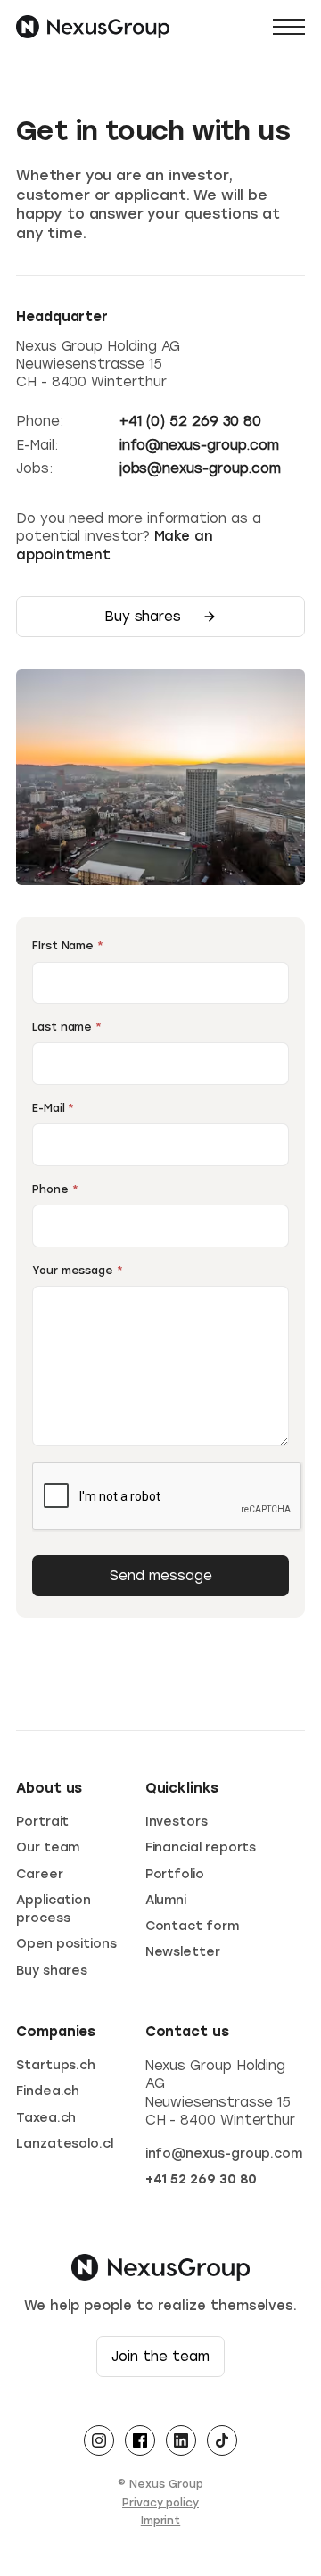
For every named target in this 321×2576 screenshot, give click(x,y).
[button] (289, 27)
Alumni (166, 1900)
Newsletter (183, 1952)
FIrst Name (68, 946)
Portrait (42, 1822)
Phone (55, 1189)
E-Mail (53, 1108)
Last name (67, 1027)
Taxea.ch (46, 2118)
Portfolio (175, 1874)
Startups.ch (56, 2065)
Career (40, 1874)
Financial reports (201, 1847)
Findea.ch (48, 2091)
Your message (78, 1271)
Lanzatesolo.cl (65, 2144)
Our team (48, 1847)
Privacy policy (160, 2503)
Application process (53, 1909)
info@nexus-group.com (224, 2154)
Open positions (66, 1944)
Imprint (160, 2521)
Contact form (192, 1926)
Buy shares (52, 1971)
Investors (177, 1822)
